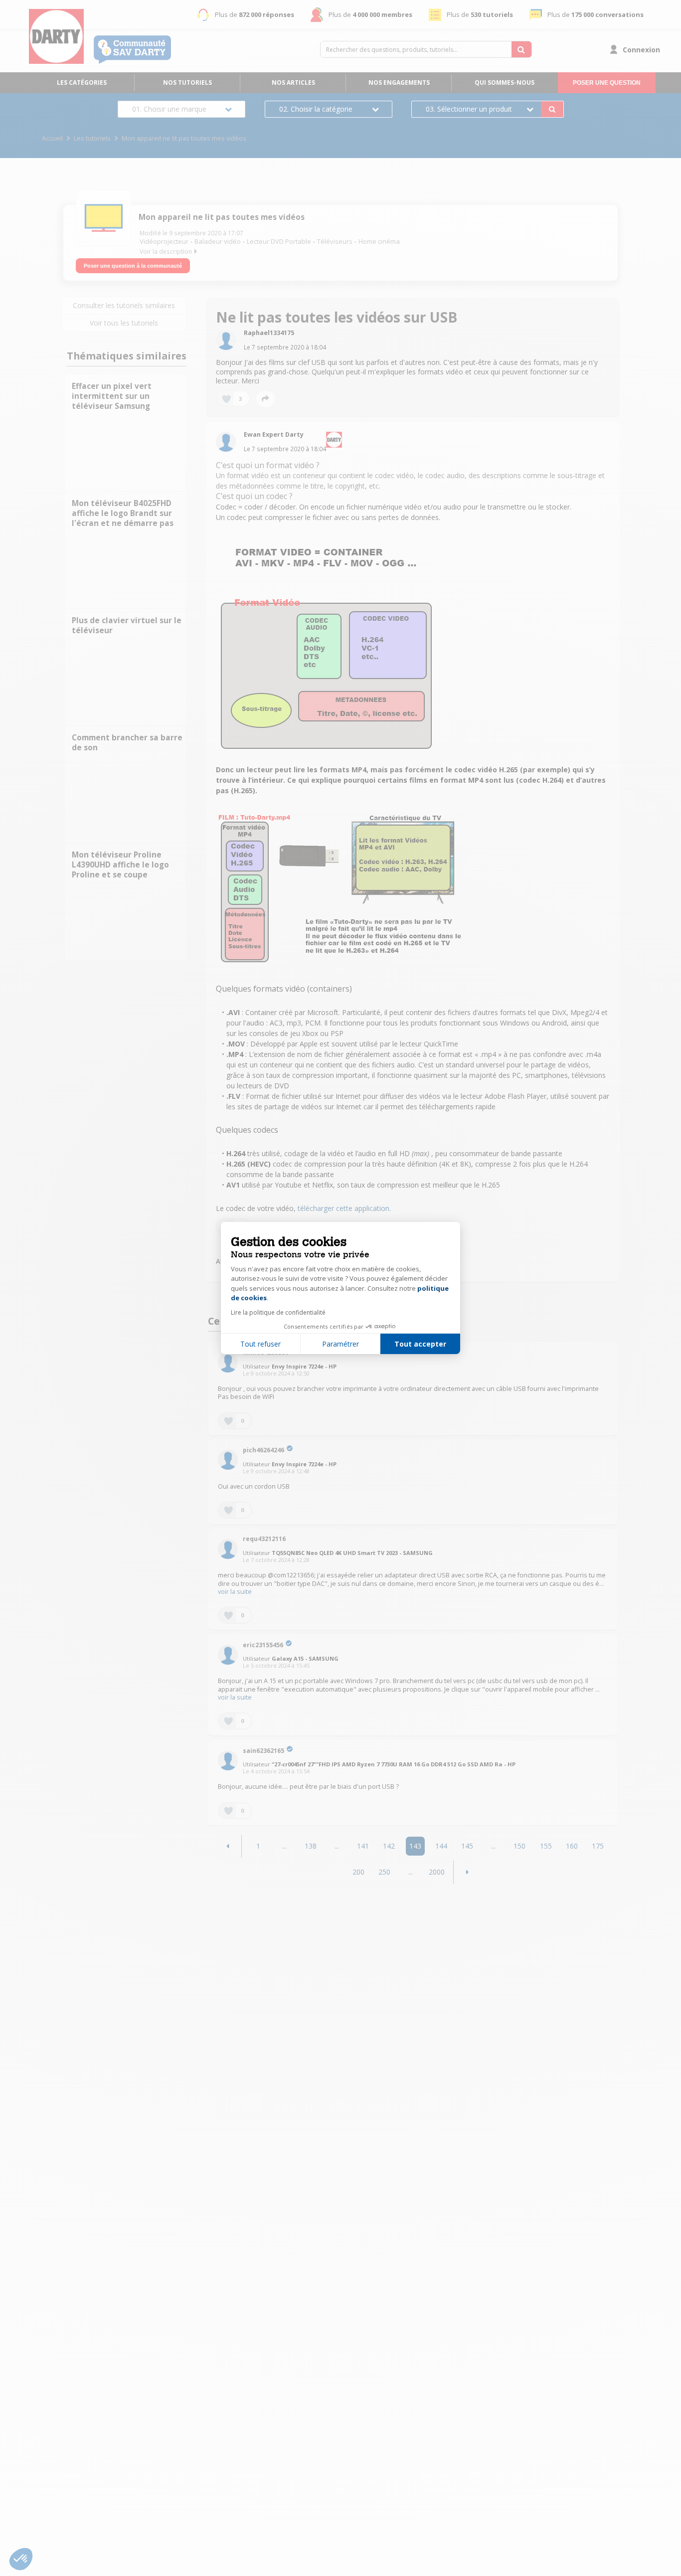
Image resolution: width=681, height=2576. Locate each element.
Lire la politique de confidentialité (278, 1312)
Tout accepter (420, 1344)
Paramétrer (340, 1344)
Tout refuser (260, 1344)
